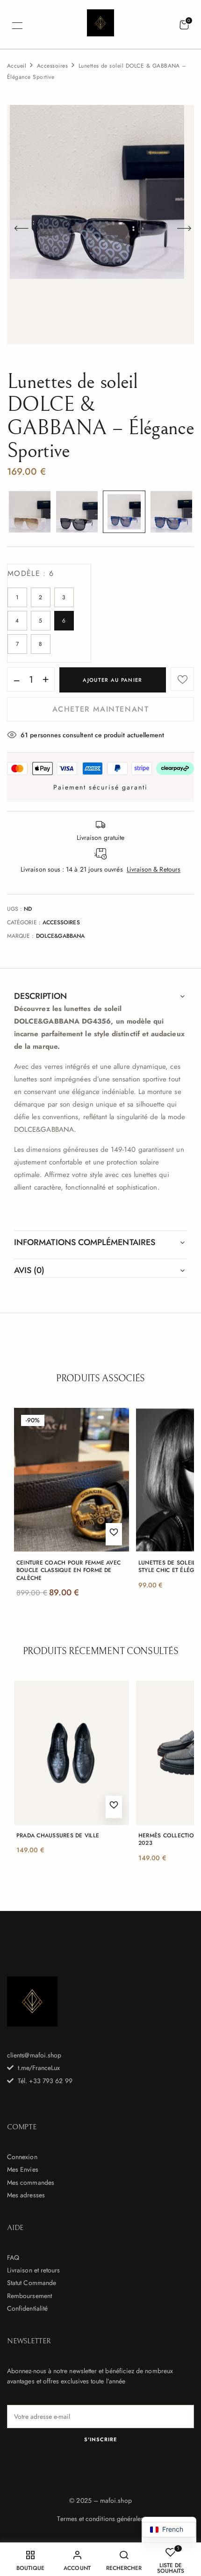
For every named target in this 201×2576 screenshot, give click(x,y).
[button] (184, 25)
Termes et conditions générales (100, 2519)
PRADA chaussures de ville (58, 1836)
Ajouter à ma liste (182, 679)
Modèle (31, 573)
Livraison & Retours (154, 869)
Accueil (17, 66)
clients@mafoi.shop (34, 2055)
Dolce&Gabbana (61, 936)
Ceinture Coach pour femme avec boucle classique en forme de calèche (68, 1571)
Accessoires (52, 66)
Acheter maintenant (101, 709)
